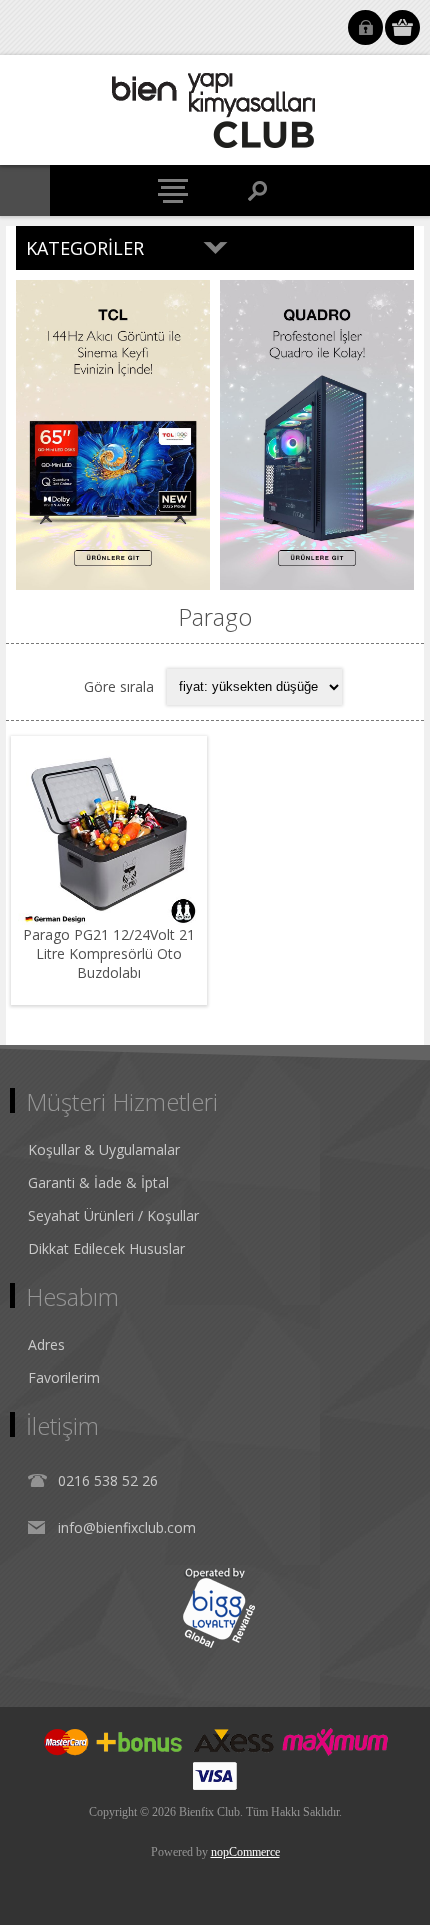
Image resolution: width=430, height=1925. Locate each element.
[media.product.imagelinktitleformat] (109, 834)
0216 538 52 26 (108, 1480)
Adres (46, 1344)
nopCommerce (245, 1852)
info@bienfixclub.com (127, 1527)
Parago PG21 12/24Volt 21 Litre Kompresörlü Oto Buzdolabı (109, 953)
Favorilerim (64, 1377)
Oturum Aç (365, 27)
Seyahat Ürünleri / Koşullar (113, 1215)
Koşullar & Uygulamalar (104, 1149)
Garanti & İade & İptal (98, 1182)
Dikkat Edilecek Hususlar (106, 1248)
